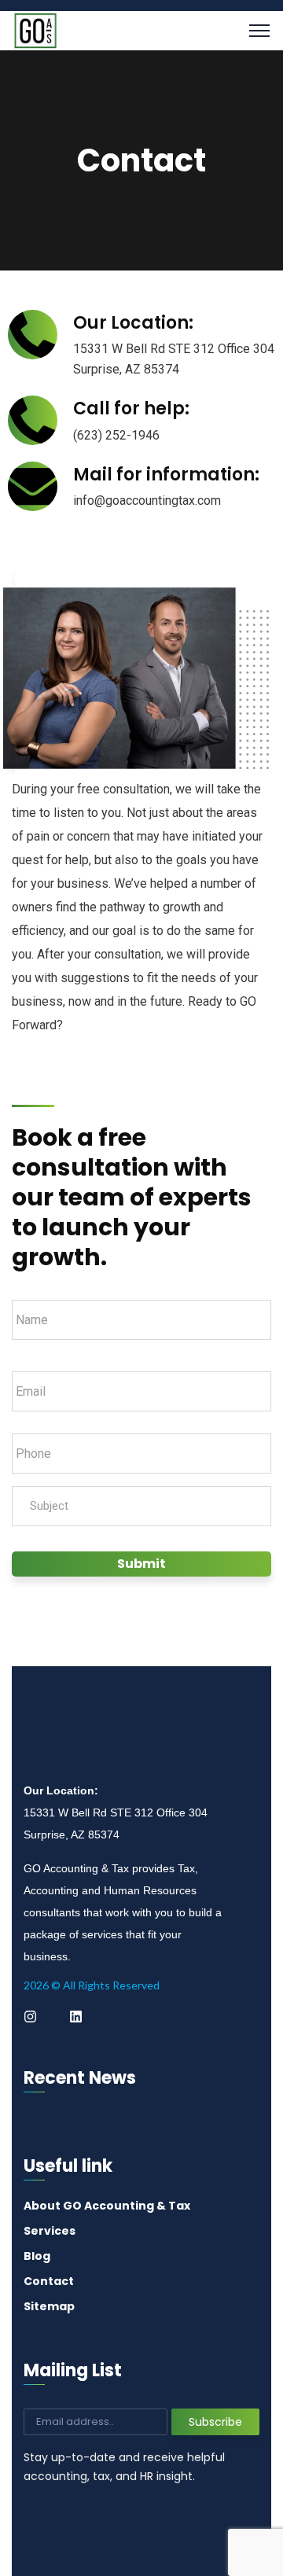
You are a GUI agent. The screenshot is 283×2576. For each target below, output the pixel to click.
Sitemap (49, 2306)
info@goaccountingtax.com (147, 500)
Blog (37, 2256)
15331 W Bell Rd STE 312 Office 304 (174, 349)
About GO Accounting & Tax (107, 2206)
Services (50, 2231)
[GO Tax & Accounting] (35, 29)
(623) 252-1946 (116, 435)
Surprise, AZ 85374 (126, 369)
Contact (49, 2281)
